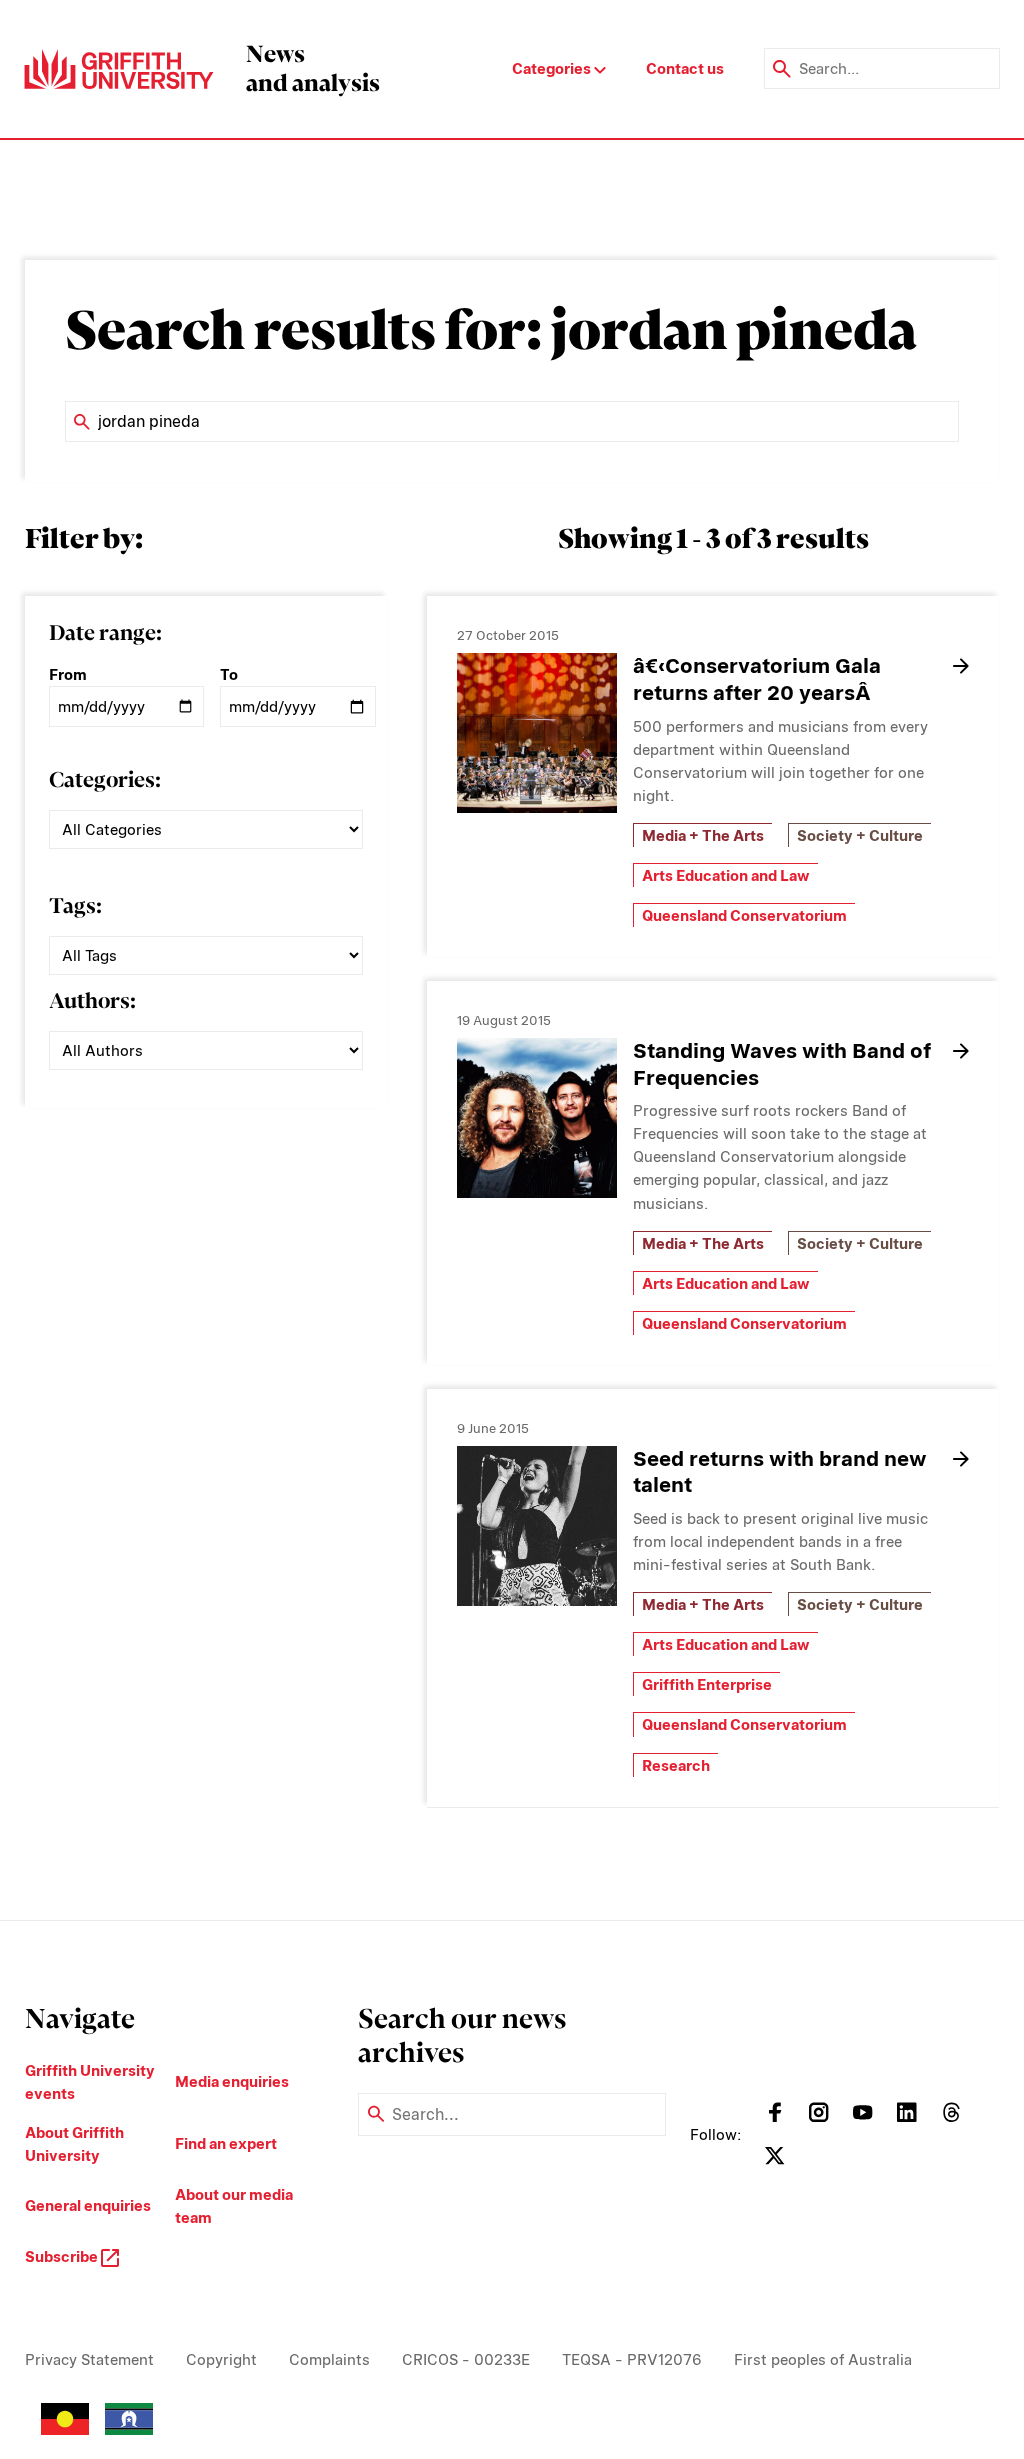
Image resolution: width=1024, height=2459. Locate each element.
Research (676, 1765)
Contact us (685, 68)
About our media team (234, 2206)
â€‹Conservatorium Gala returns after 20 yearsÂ (757, 679)
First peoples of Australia (823, 2359)
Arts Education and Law (726, 875)
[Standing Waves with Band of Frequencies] (537, 1118)
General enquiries (88, 2205)
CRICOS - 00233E (466, 2359)
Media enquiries (232, 2081)
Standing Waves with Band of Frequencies (782, 1064)
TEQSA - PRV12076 (632, 2359)
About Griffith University (74, 2144)
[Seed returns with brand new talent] (537, 1526)
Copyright (221, 2359)
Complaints (329, 2359)
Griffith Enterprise (707, 1684)
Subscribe (63, 2256)
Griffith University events (90, 2082)
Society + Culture (860, 835)
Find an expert (226, 2143)
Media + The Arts (703, 835)
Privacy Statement (89, 2359)
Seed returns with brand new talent (780, 1472)
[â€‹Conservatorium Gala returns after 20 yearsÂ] (537, 733)
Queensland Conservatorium (744, 915)
